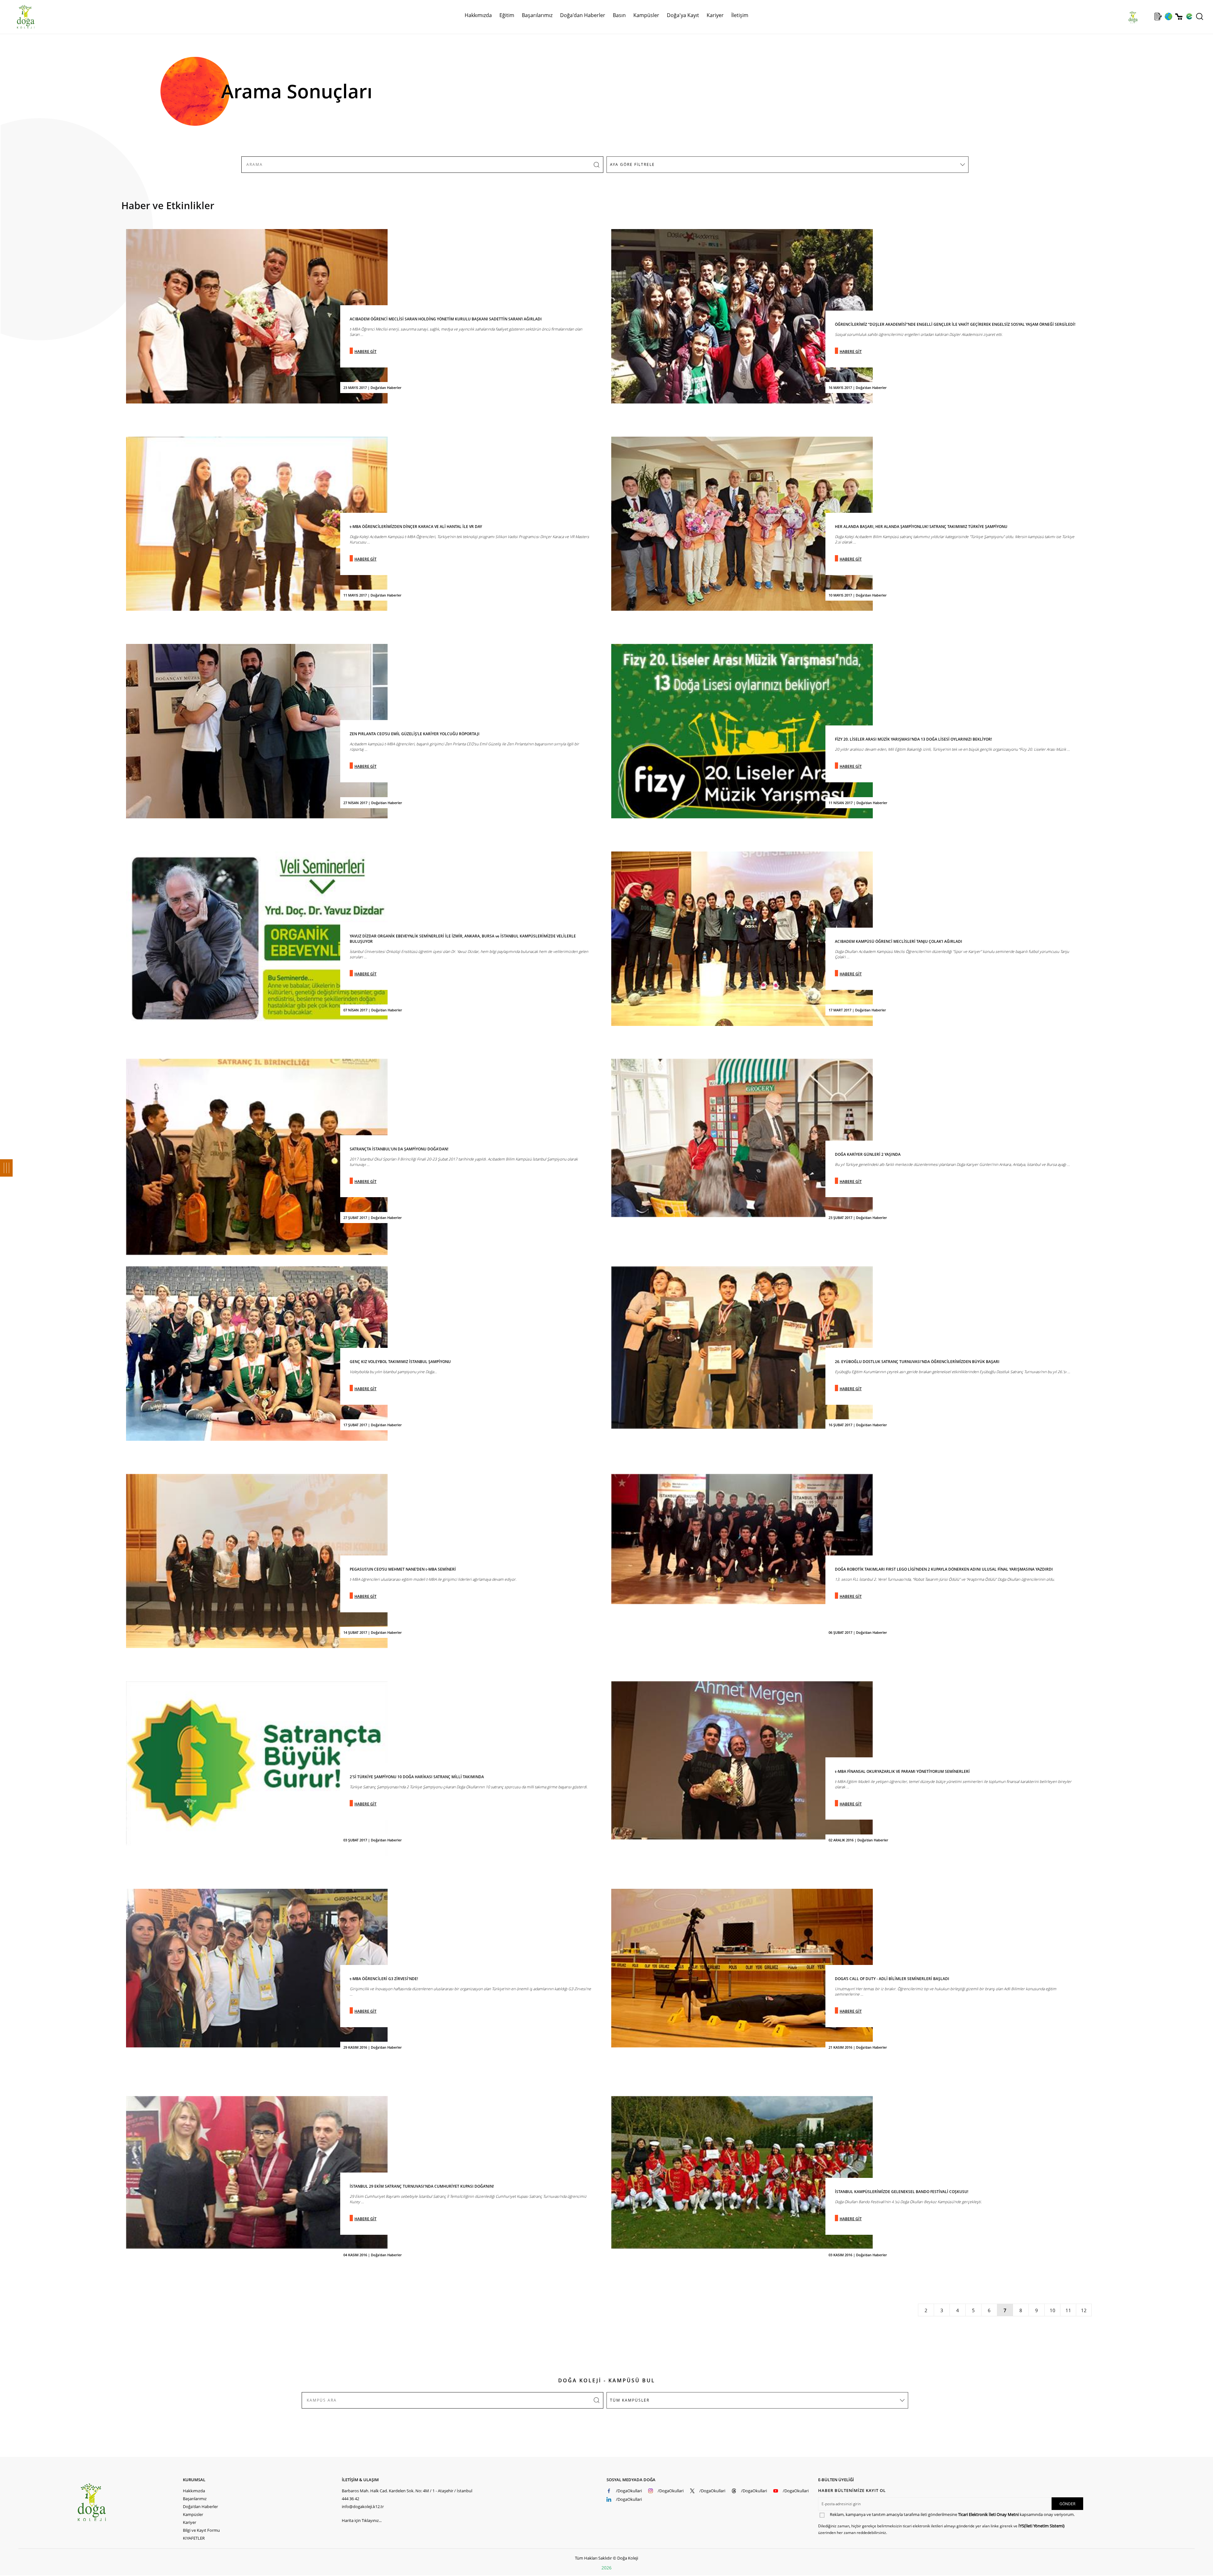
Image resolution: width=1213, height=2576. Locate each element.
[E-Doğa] (1189, 16)
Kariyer (715, 15)
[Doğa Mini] (1148, 16)
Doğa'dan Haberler (583, 15)
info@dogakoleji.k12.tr (363, 2506)
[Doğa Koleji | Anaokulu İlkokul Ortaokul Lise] (19, 17)
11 (1068, 2310)
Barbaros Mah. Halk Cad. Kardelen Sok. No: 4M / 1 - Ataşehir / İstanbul (407, 2491)
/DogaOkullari (629, 2491)
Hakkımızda (194, 2491)
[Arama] (1200, 16)
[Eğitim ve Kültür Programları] (1168, 16)
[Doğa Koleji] (130, 2502)
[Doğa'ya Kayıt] (1158, 16)
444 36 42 (350, 2499)
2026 (606, 2568)
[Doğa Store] (1179, 17)
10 (1053, 2310)
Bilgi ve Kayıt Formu (201, 2530)
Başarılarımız (195, 2499)
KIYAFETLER (194, 2538)
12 (1084, 2310)
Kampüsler (646, 15)
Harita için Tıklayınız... (362, 2520)
